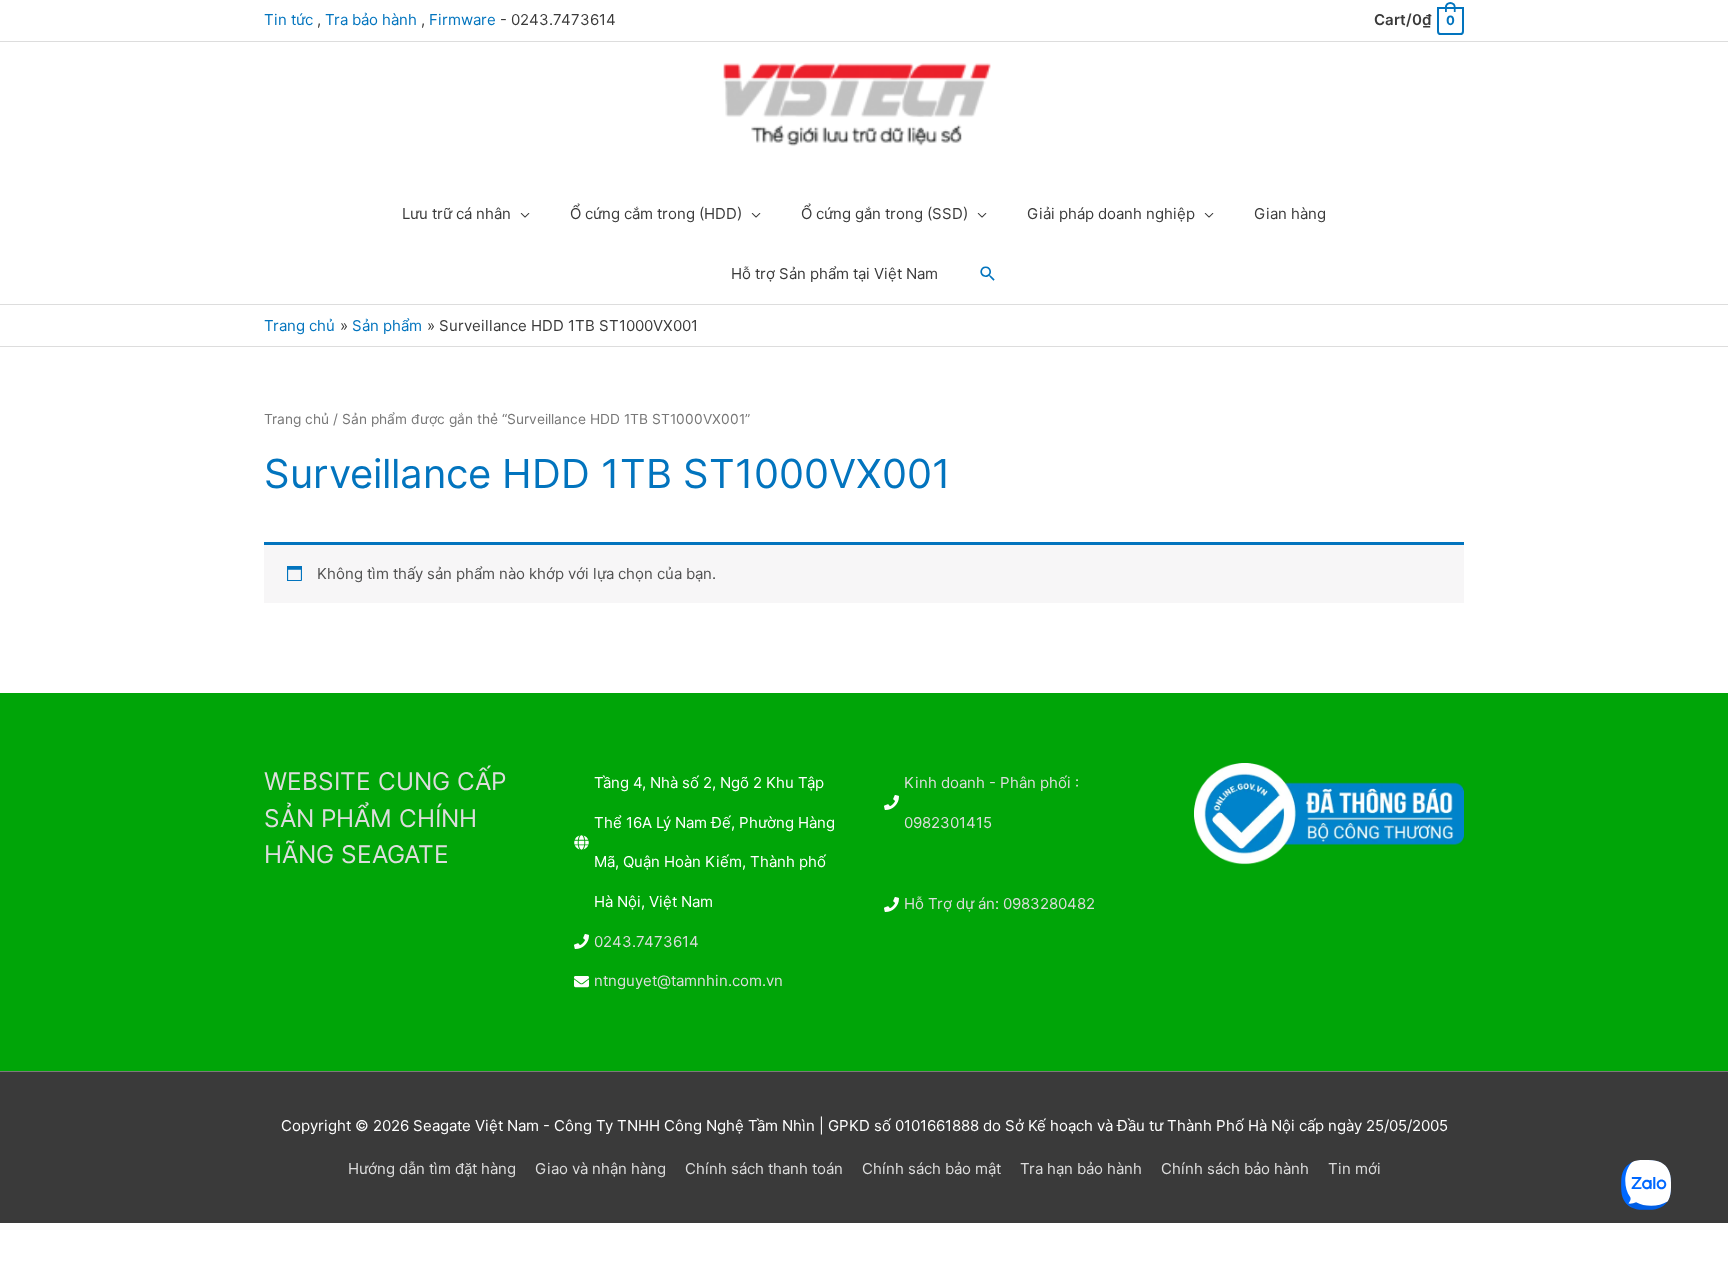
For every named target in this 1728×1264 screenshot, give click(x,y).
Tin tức (288, 19)
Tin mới (1354, 1168)
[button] (988, 274)
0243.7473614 (646, 941)
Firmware (462, 19)
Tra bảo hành (371, 19)
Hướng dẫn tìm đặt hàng (432, 1168)
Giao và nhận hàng (600, 1168)
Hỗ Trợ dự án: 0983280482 (999, 903)
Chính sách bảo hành (1235, 1168)
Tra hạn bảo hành (1081, 1168)
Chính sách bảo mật (931, 1168)
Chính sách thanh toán (764, 1168)
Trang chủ (296, 419)
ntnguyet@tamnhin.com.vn (688, 980)
